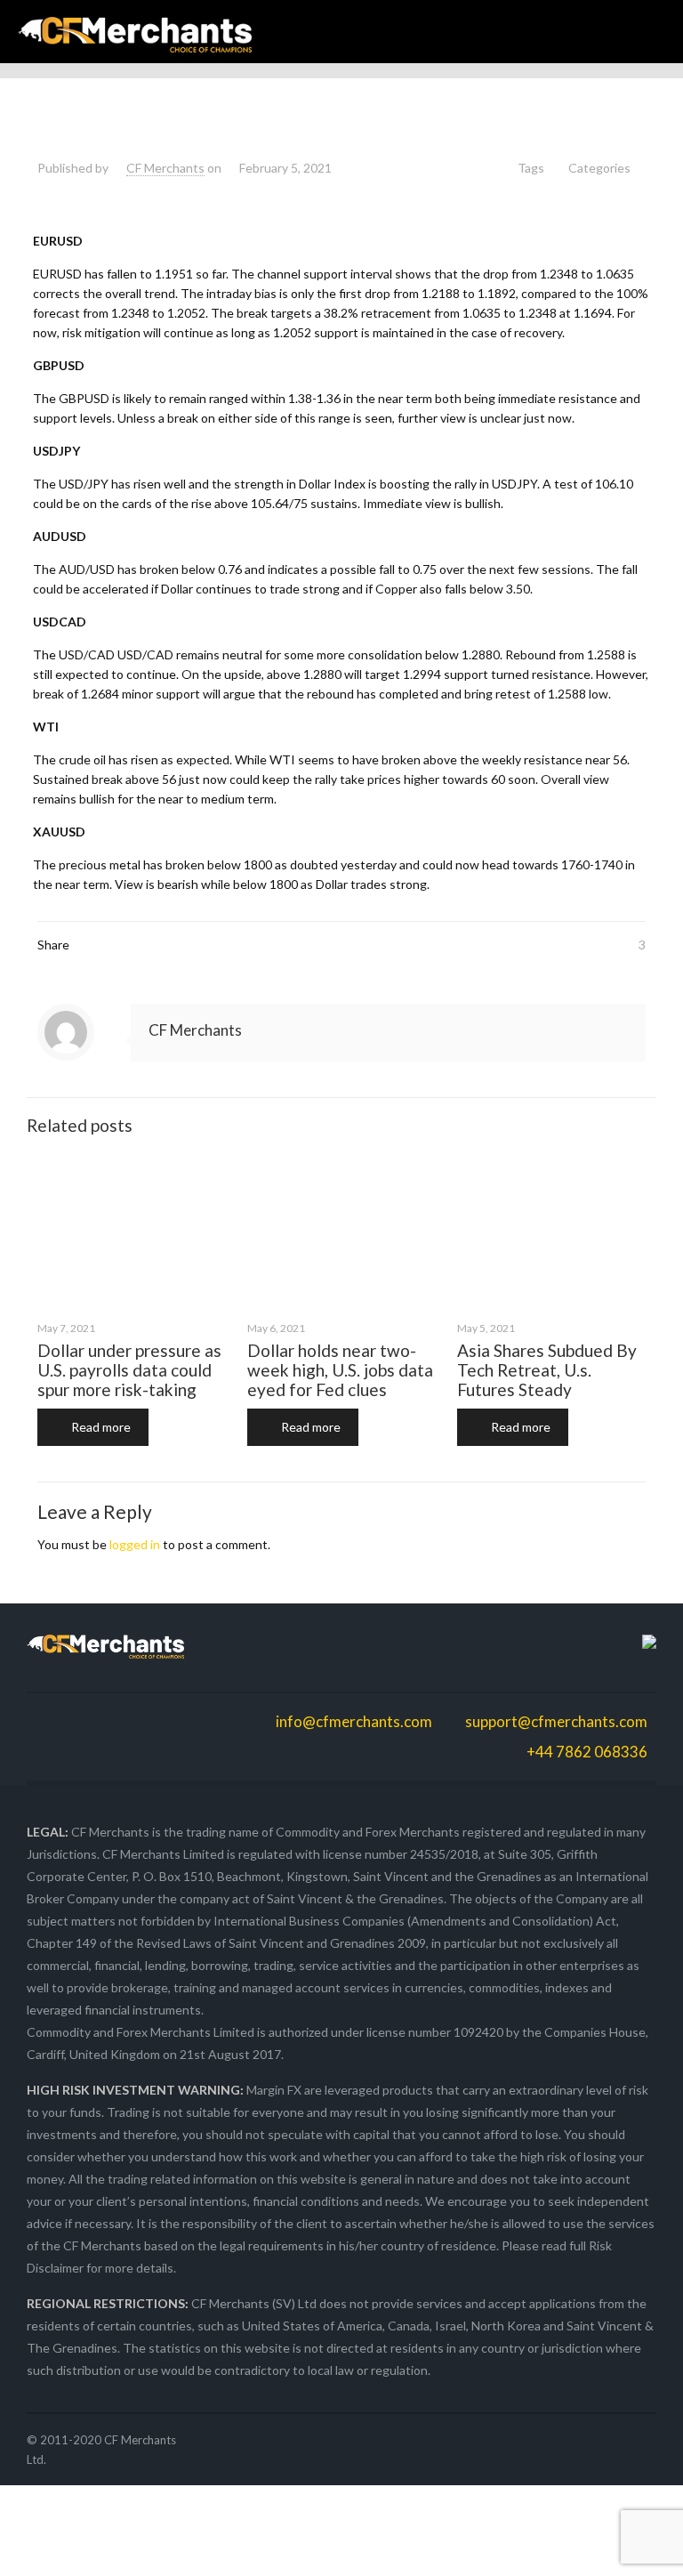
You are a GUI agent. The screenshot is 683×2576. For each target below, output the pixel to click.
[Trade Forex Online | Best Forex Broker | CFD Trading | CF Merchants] (135, 32)
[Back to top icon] (598, 2540)
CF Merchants (165, 168)
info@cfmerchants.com (354, 1721)
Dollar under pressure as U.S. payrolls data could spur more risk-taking (129, 1370)
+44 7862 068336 (586, 1752)
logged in (135, 1544)
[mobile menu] (655, 32)
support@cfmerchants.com (556, 1721)
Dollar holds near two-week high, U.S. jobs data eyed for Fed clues (340, 1370)
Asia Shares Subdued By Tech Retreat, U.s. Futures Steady (547, 1370)
